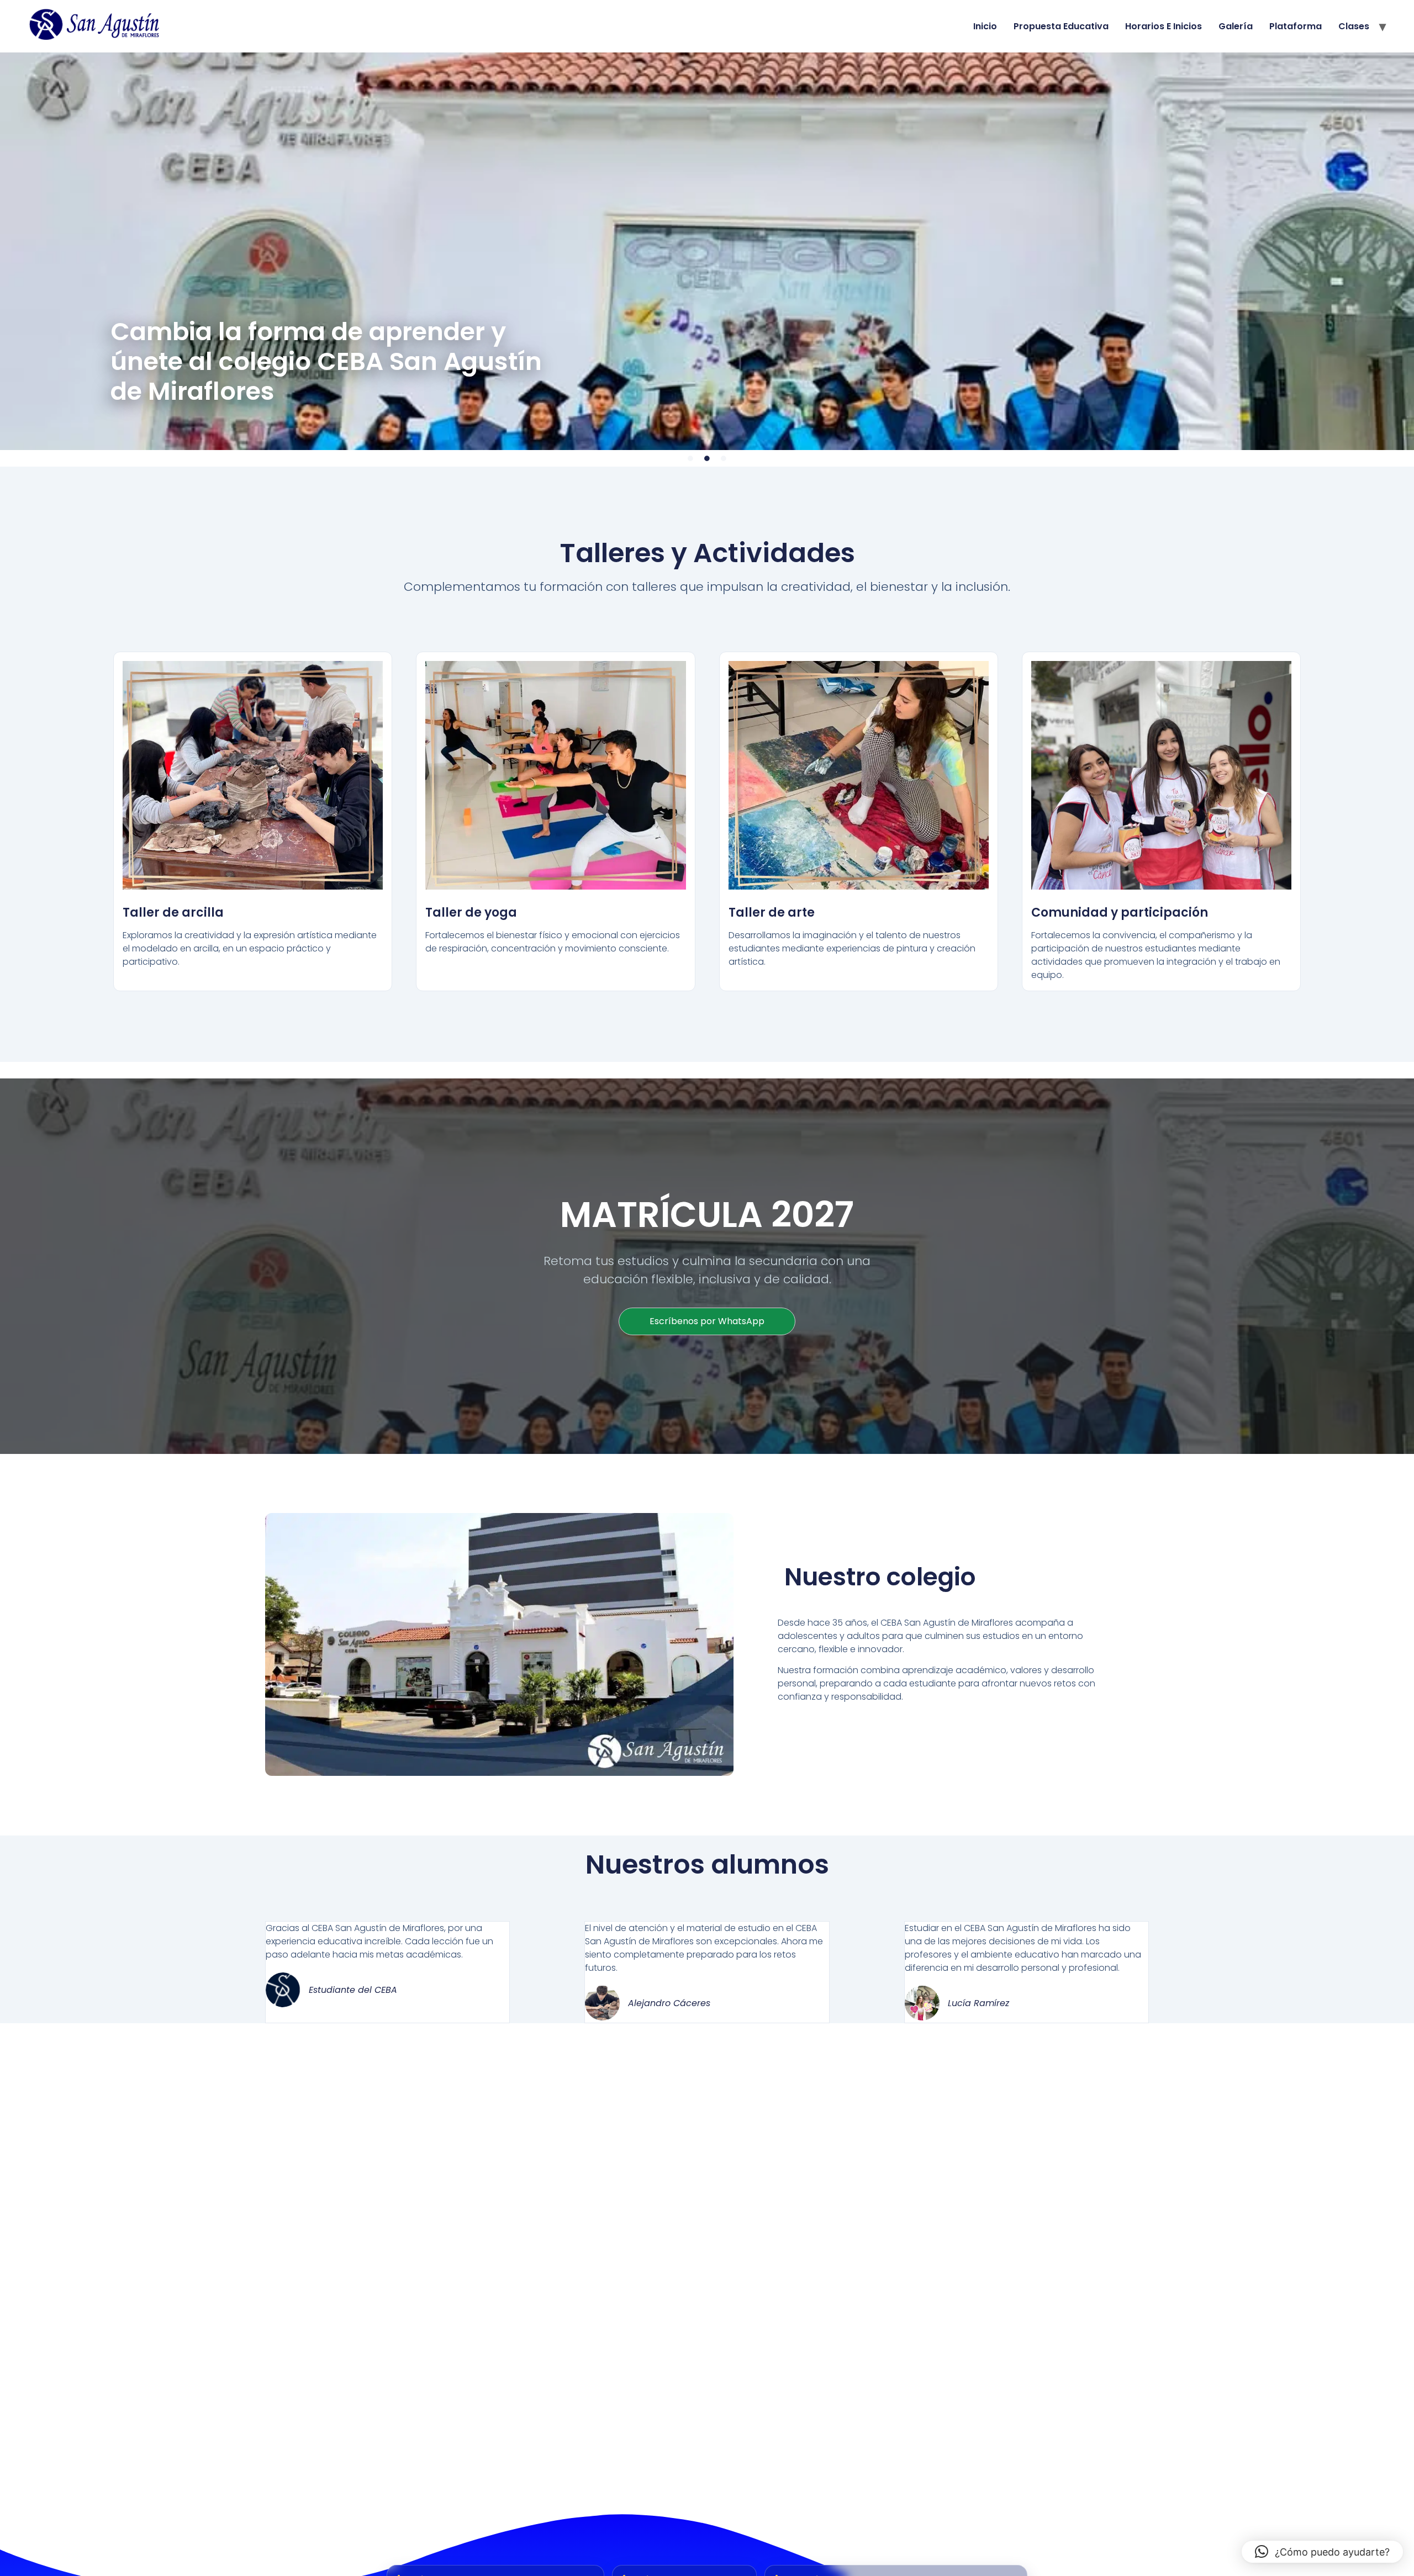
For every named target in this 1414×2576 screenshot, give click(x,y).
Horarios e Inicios (1164, 26)
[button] (1322, 2552)
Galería (1236, 26)
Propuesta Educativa (1061, 26)
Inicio (985, 26)
